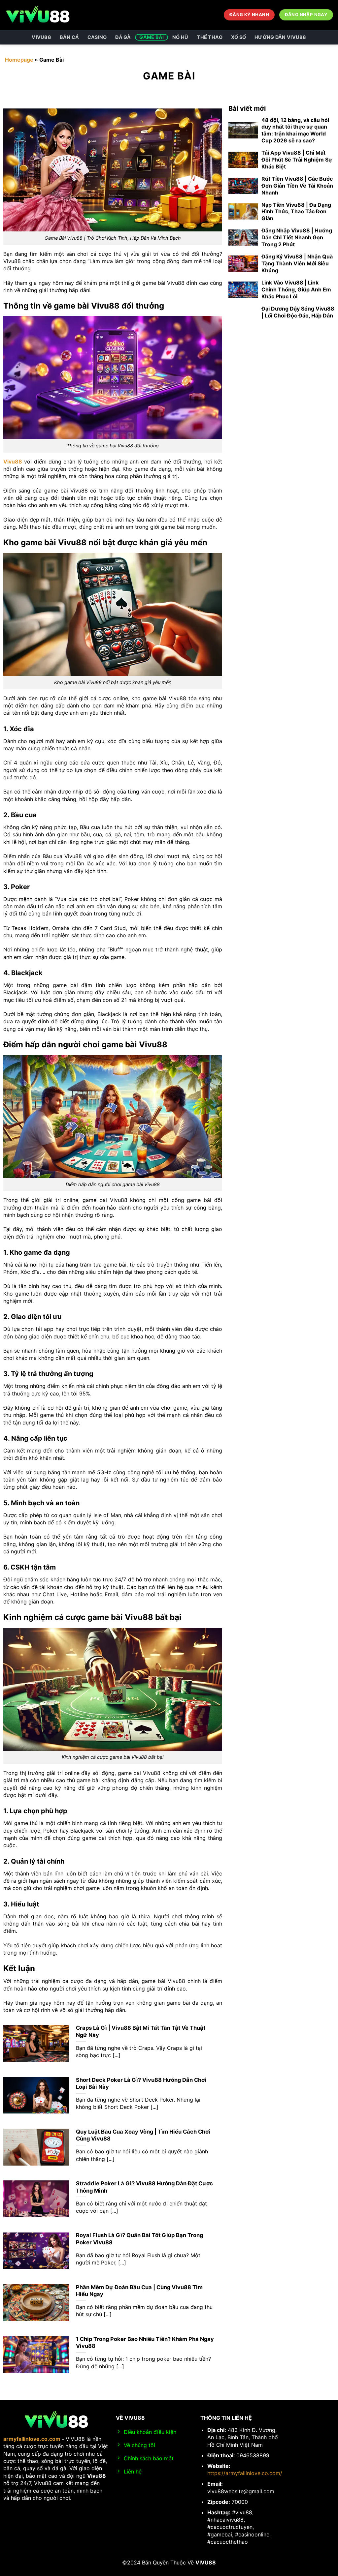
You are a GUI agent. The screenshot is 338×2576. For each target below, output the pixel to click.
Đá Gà (123, 37)
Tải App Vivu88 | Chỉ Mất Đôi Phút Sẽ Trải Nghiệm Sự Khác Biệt (297, 160)
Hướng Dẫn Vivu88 (280, 37)
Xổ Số (238, 37)
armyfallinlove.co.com (32, 2439)
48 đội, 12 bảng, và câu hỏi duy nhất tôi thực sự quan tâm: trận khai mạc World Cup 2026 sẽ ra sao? (295, 130)
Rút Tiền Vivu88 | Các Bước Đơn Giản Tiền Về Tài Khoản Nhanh (297, 186)
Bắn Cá (69, 37)
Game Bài (152, 37)
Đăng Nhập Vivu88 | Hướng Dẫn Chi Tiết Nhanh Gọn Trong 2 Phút (297, 237)
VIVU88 (41, 37)
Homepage (19, 60)
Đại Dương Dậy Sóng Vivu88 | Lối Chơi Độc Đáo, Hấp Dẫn (298, 312)
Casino (97, 37)
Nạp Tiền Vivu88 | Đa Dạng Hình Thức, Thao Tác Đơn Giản (296, 212)
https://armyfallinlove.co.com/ (245, 2473)
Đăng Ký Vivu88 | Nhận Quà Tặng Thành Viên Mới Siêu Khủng (297, 263)
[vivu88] (38, 15)
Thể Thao (210, 37)
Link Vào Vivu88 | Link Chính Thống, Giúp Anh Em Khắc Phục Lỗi (296, 289)
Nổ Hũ (180, 37)
